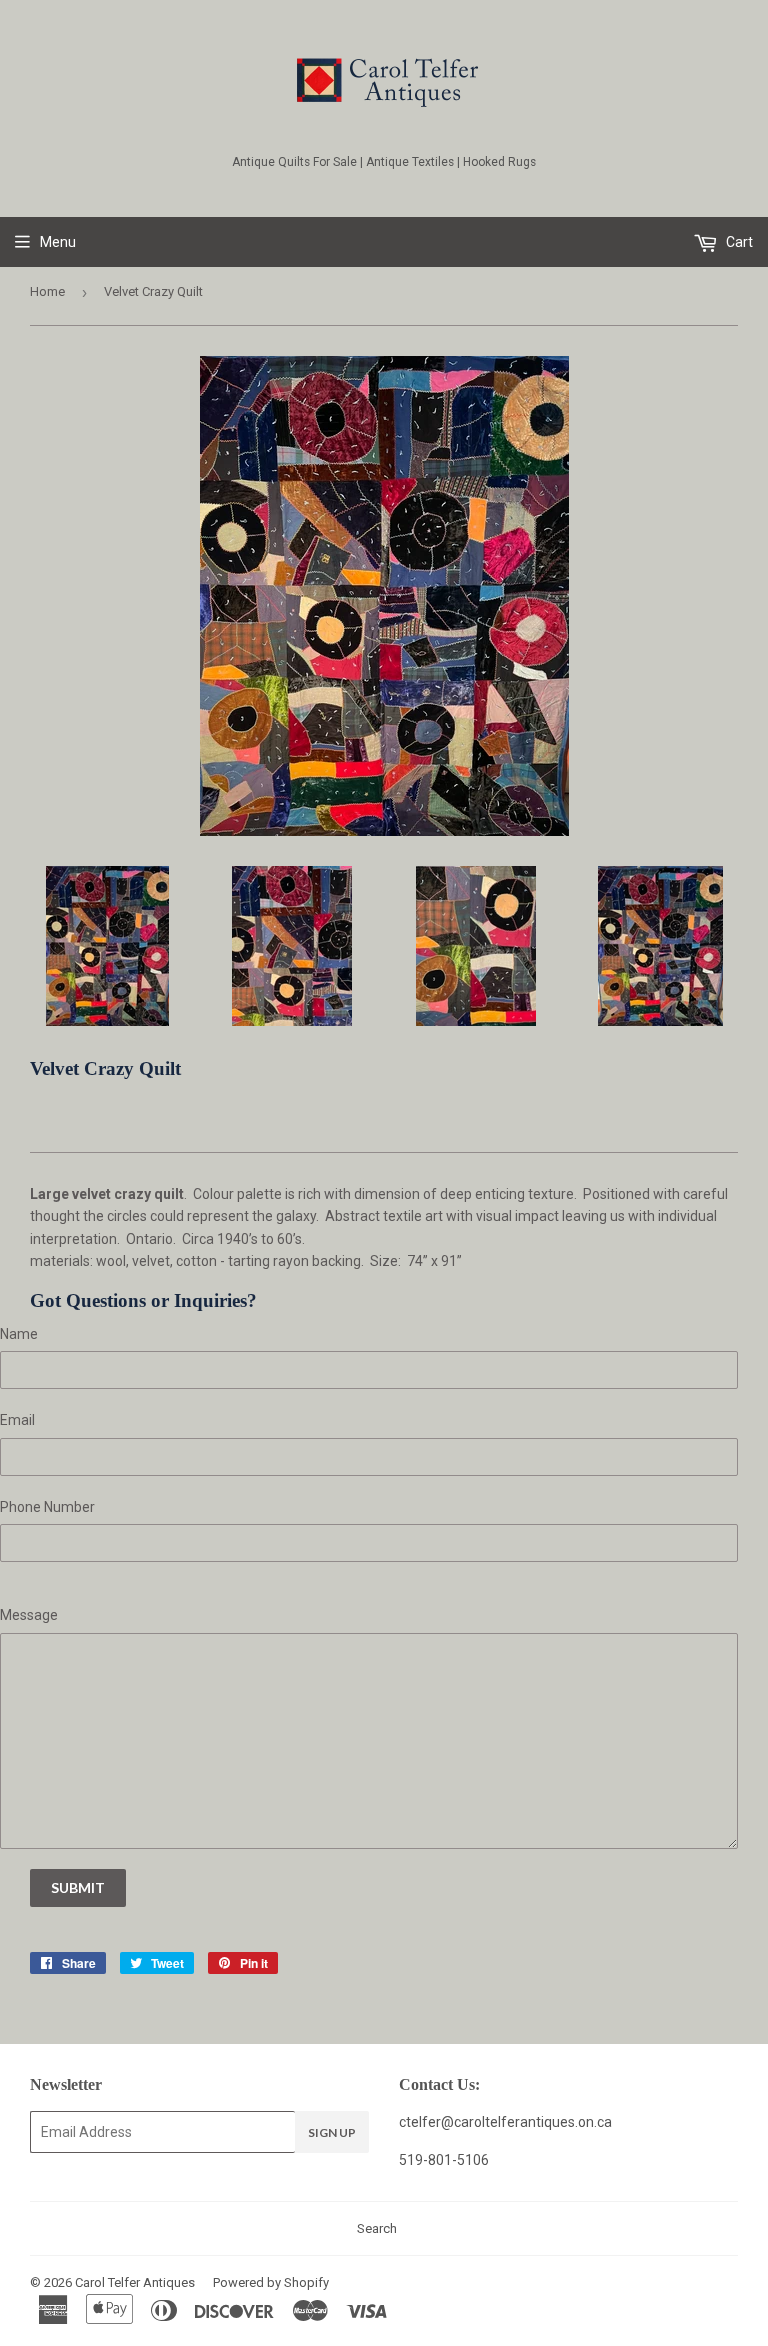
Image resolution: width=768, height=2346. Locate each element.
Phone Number (47, 1507)
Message (29, 1615)
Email (17, 1420)
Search (377, 2228)
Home (47, 291)
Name (19, 1334)
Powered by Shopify (271, 2282)
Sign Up (332, 2132)
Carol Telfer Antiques (135, 2282)
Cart (738, 242)
